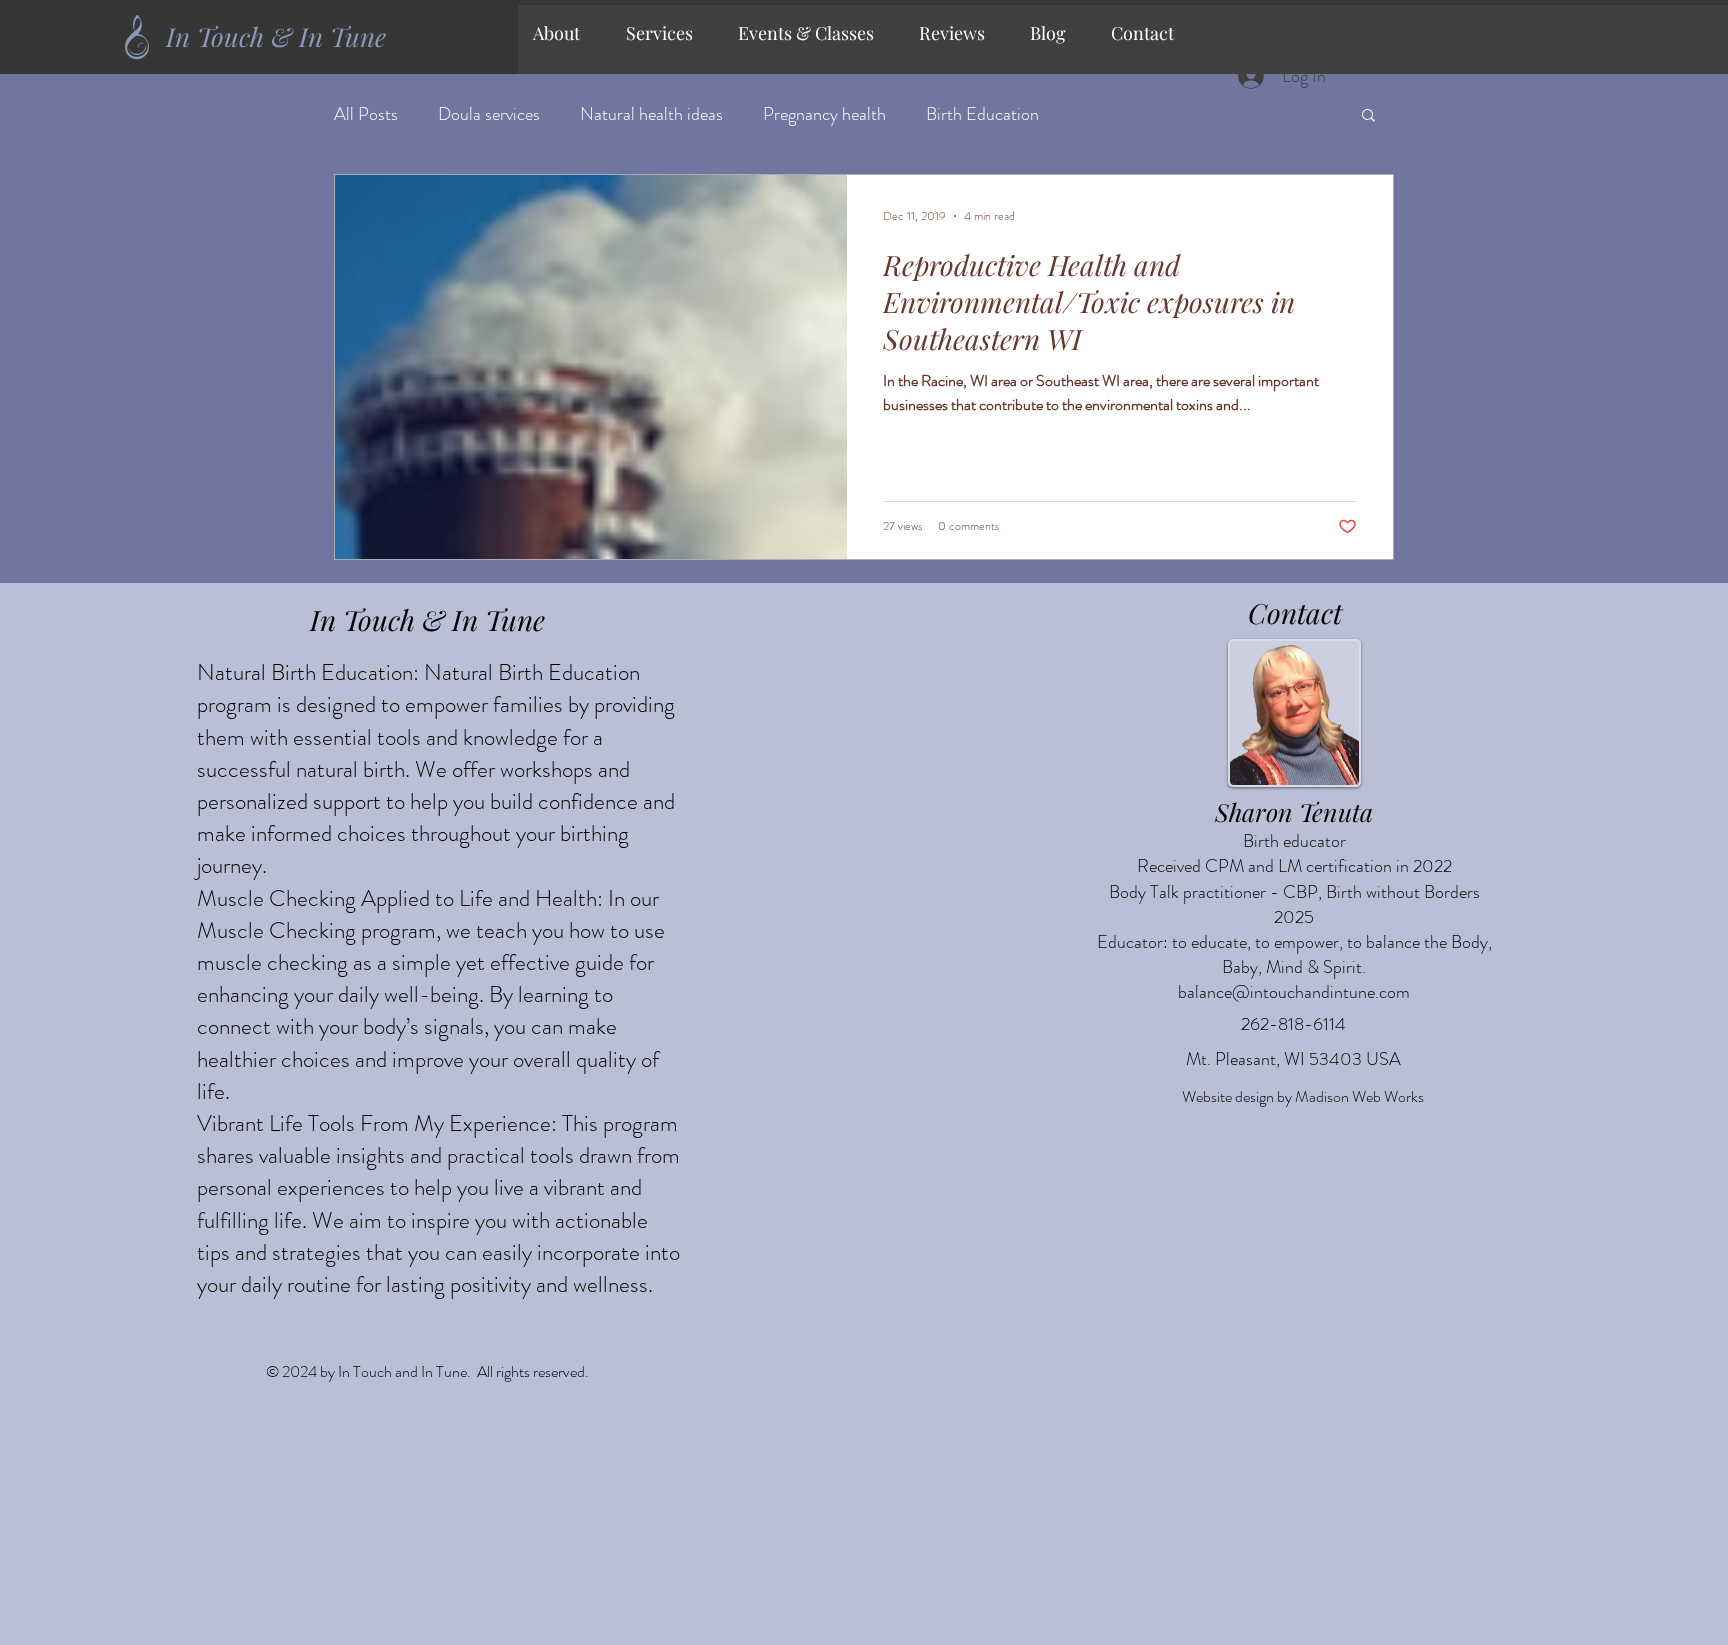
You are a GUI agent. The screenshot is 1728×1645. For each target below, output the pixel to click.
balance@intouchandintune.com (1294, 992)
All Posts (366, 114)
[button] (667, 33)
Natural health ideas (651, 114)
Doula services (489, 114)
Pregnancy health (824, 114)
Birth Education (982, 114)
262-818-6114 (1293, 1024)
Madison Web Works (1359, 1096)
